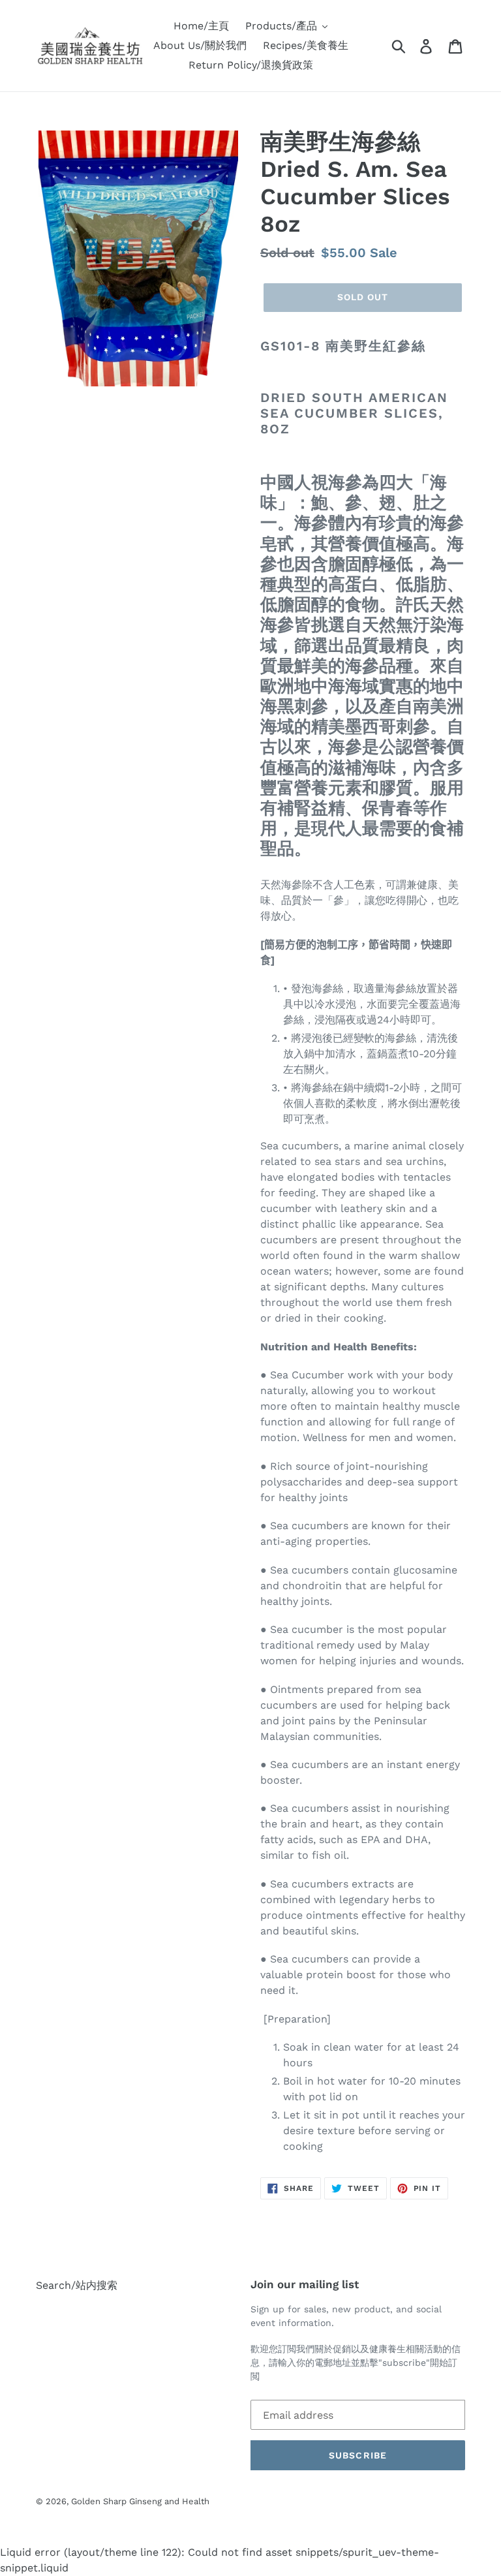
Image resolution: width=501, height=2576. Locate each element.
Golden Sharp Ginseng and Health (140, 2501)
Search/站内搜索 (77, 2285)
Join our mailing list (305, 2284)
